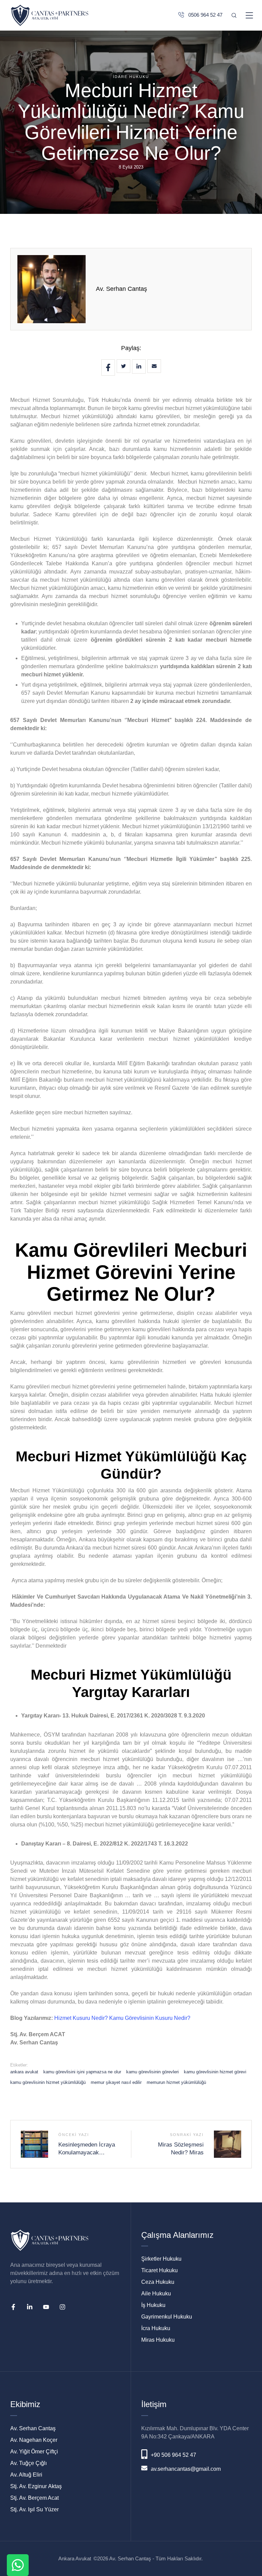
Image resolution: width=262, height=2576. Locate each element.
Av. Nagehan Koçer (34, 2440)
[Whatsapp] (18, 2565)
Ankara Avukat (75, 2558)
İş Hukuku (153, 2305)
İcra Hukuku (156, 2328)
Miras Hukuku (158, 2340)
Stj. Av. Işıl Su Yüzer (34, 2509)
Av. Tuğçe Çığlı (28, 2463)
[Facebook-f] (13, 2307)
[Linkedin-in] (30, 2307)
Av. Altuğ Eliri (26, 2475)
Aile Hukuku (156, 2294)
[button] (246, 2543)
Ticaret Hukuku (159, 2270)
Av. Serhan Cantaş (121, 289)
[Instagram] (62, 2307)
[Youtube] (46, 2307)
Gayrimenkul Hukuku (167, 2317)
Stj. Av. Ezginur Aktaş (36, 2486)
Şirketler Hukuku (161, 2259)
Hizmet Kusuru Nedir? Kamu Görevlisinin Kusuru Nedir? (122, 2018)
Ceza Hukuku (158, 2282)
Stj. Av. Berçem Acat (34, 2498)
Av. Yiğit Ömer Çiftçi (34, 2452)
